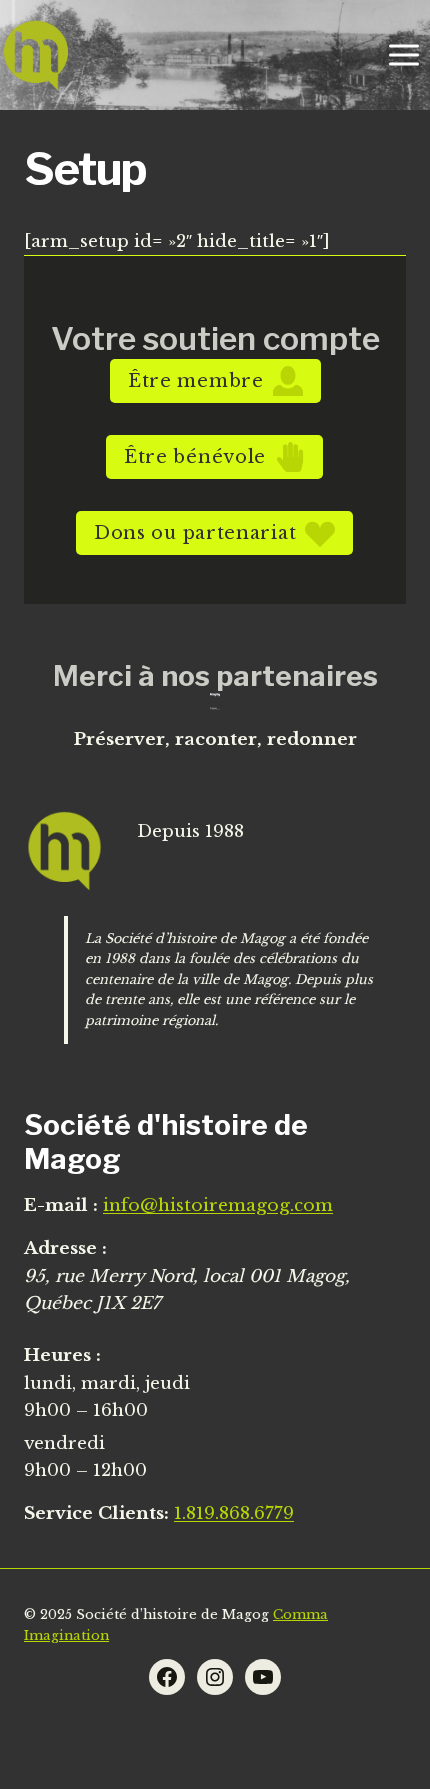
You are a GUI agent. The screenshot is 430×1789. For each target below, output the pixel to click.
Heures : (62, 1355)
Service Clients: (96, 1513)
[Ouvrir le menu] (403, 54)
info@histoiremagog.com (218, 1205)
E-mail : (61, 1205)
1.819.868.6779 (234, 1513)
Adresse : (65, 1248)
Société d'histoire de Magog (166, 1142)
